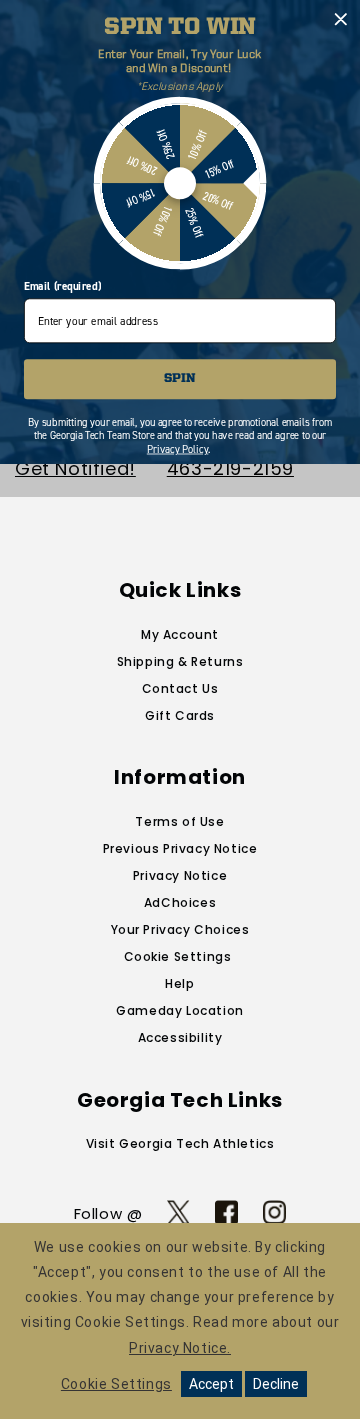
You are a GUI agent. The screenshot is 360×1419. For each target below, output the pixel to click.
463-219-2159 (230, 468)
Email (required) (62, 285)
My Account (180, 634)
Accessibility (180, 1037)
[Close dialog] (341, 19)
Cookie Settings (178, 956)
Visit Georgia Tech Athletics (180, 1143)
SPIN (179, 379)
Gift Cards (180, 715)
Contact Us (180, 688)
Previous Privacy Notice (180, 848)
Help (179, 983)
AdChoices (180, 902)
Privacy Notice (180, 875)
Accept (211, 1384)
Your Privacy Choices (180, 929)
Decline (276, 1384)
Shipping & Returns (180, 661)
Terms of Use (179, 821)
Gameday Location (180, 1010)
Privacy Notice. (180, 1348)
